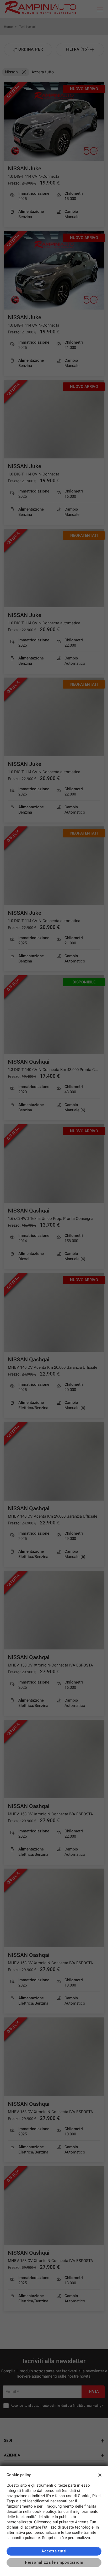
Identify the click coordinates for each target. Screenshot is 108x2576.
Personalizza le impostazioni (54, 2562)
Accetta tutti (54, 2551)
